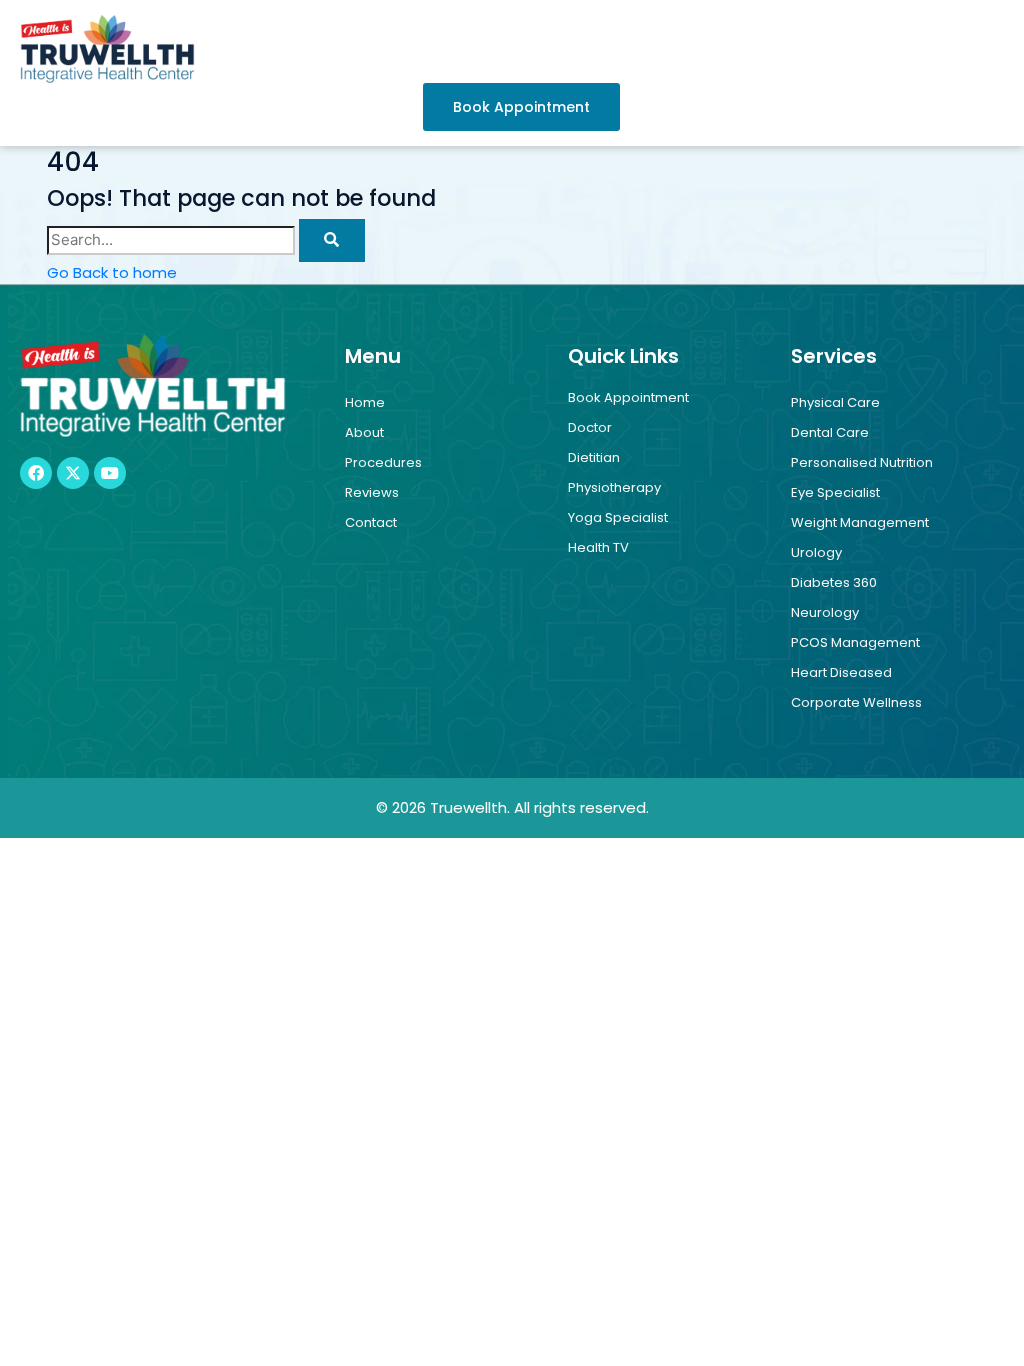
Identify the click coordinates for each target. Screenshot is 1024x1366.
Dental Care (830, 432)
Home (365, 402)
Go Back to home (112, 272)
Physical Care (835, 402)
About (364, 432)
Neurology (825, 612)
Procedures (383, 462)
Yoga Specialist (618, 517)
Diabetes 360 (834, 582)
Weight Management (860, 522)
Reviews (372, 492)
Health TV (598, 547)
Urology (816, 552)
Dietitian (594, 457)
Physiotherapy (614, 487)
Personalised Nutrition (862, 462)
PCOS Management (855, 642)
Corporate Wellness (856, 702)
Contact (371, 522)
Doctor (590, 427)
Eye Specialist (835, 492)
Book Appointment (628, 397)
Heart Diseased (841, 672)
